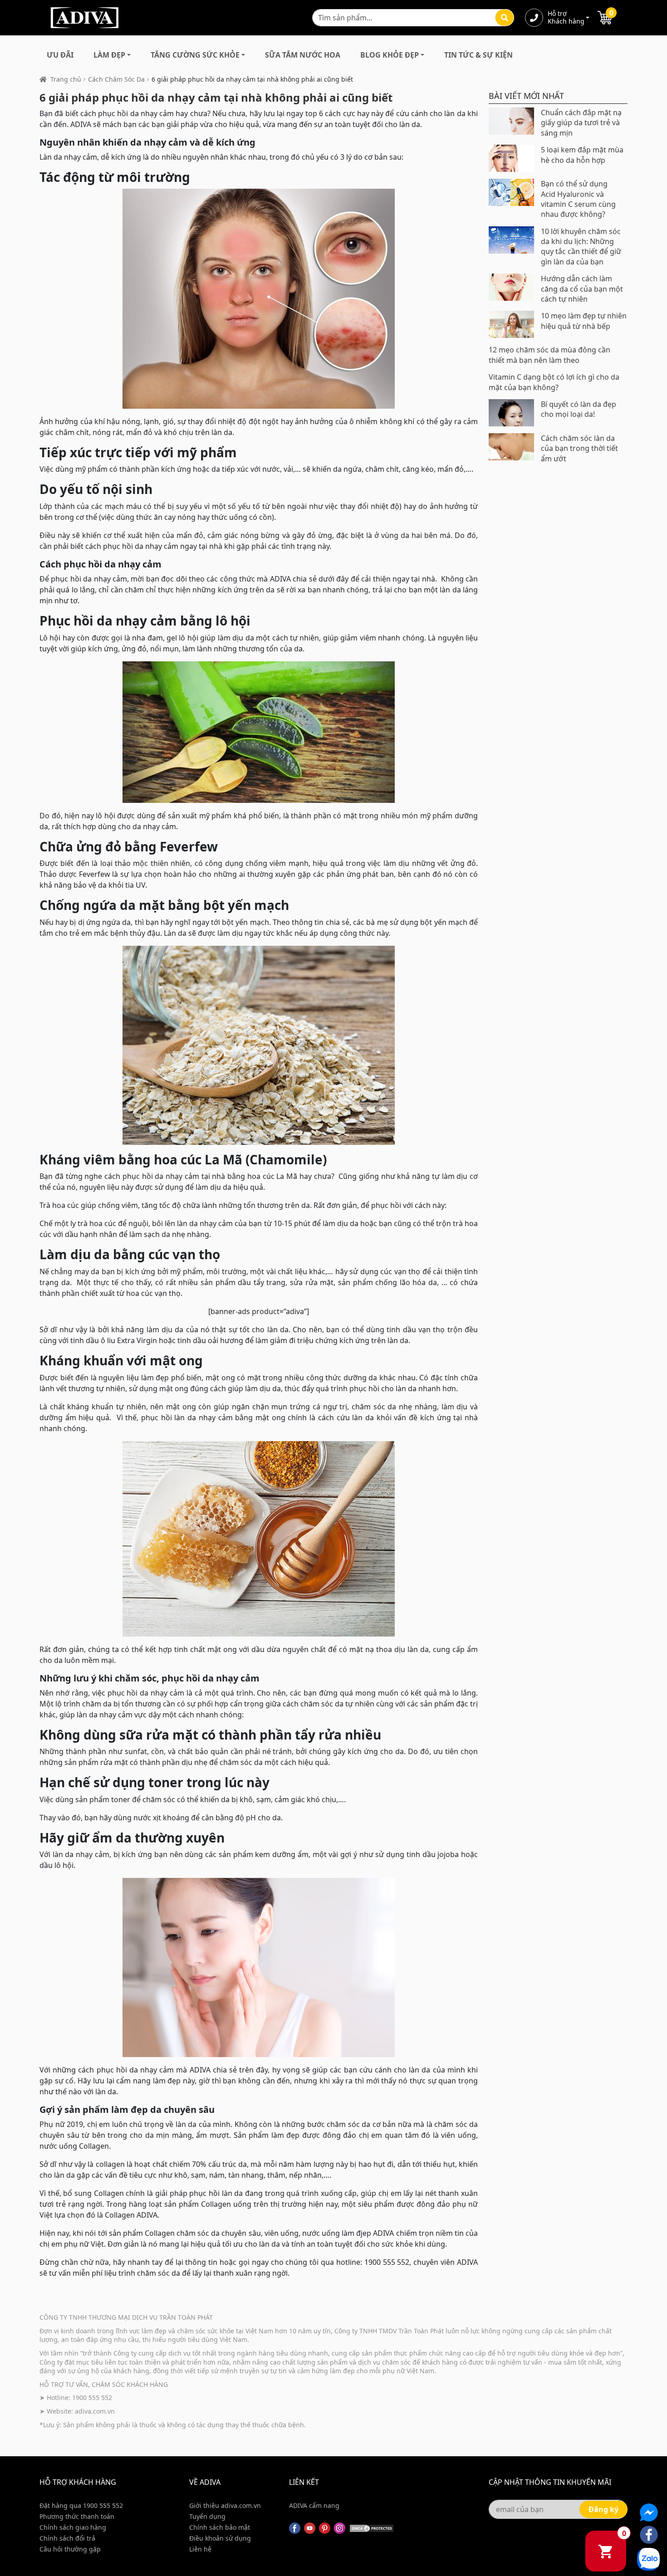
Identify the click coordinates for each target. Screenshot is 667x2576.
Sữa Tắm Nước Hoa (303, 55)
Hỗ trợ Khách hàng (566, 18)
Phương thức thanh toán (77, 2516)
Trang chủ (66, 79)
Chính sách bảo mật (220, 2527)
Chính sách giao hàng (73, 2527)
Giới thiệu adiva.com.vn (225, 2505)
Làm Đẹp (109, 55)
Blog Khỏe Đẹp (390, 55)
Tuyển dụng (207, 2516)
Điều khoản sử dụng (220, 2538)
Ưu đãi (60, 55)
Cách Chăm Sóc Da (116, 79)
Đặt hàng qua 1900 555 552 (81, 2505)
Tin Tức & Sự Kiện (478, 55)
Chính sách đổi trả (67, 2538)
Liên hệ (200, 2549)
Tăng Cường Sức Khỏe (195, 55)
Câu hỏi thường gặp (70, 2549)
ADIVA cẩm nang (314, 2505)
